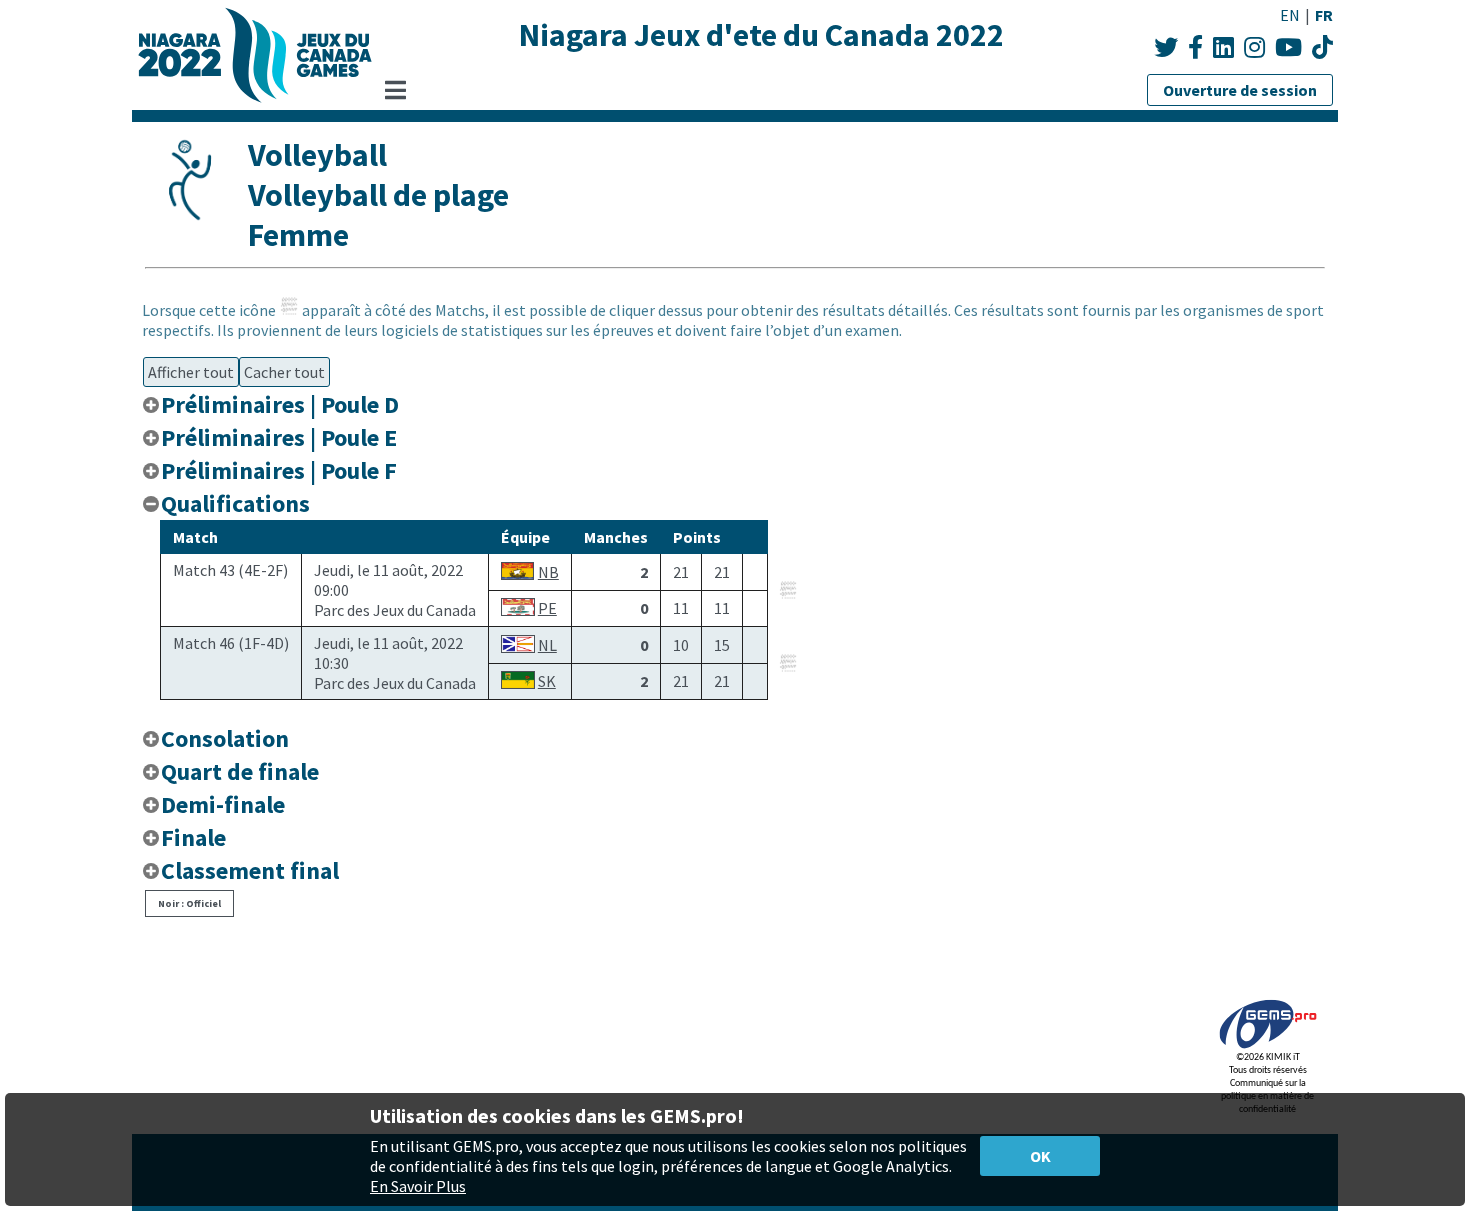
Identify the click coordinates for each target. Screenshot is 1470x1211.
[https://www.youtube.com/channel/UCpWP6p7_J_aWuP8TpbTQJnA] (1322, 47)
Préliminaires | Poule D (280, 404)
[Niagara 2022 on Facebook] (1195, 47)
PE (547, 608)
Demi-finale (223, 804)
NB (548, 572)
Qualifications (235, 503)
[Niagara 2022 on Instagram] (1254, 47)
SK (547, 681)
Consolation (225, 738)
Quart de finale (240, 771)
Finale (193, 837)
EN (1290, 15)
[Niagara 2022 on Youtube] (1288, 47)
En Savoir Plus (418, 1186)
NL (547, 645)
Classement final (250, 870)
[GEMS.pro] (1268, 1048)
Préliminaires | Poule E (279, 437)
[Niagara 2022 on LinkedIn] (1223, 47)
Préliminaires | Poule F (279, 470)
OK (1040, 1156)
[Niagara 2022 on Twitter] (1166, 47)
